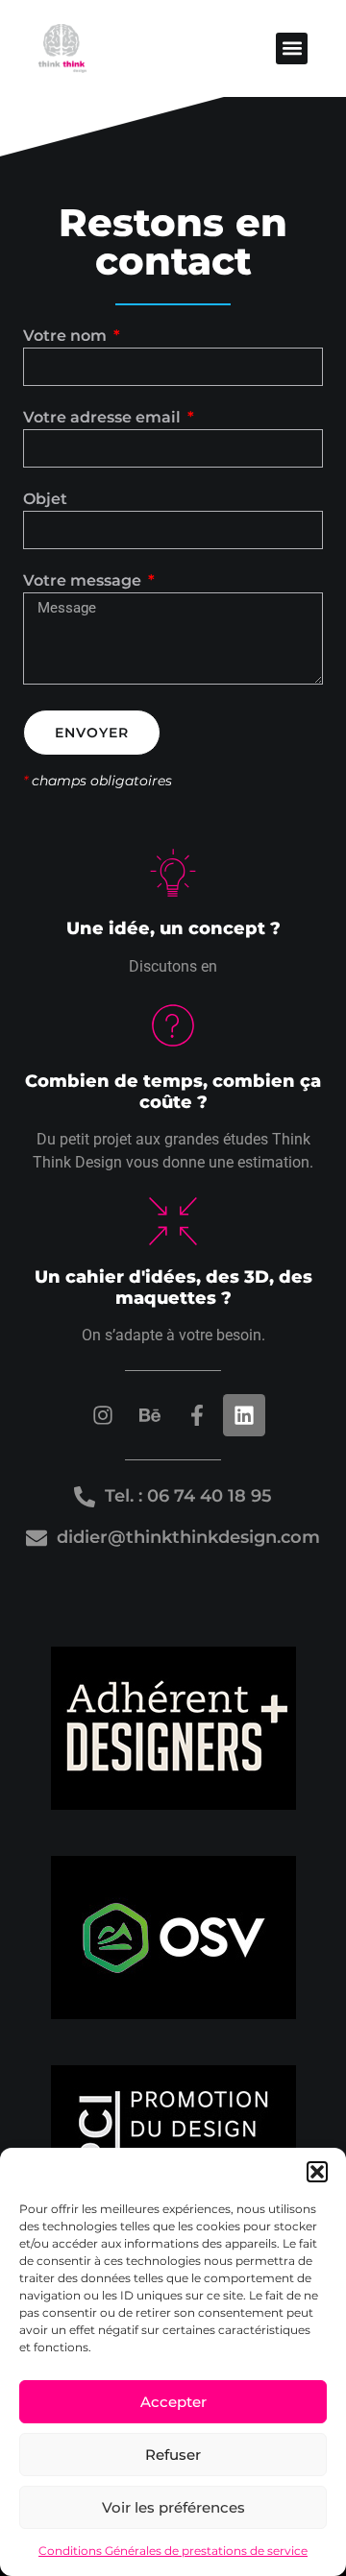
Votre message (84, 581)
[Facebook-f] (197, 1415)
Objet (45, 500)
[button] (317, 2172)
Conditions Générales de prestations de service (173, 2551)
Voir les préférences (173, 2507)
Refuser (173, 2455)
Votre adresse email (104, 418)
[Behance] (150, 1415)
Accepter (173, 2402)
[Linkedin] (244, 1415)
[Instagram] (103, 1415)
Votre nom (67, 337)
